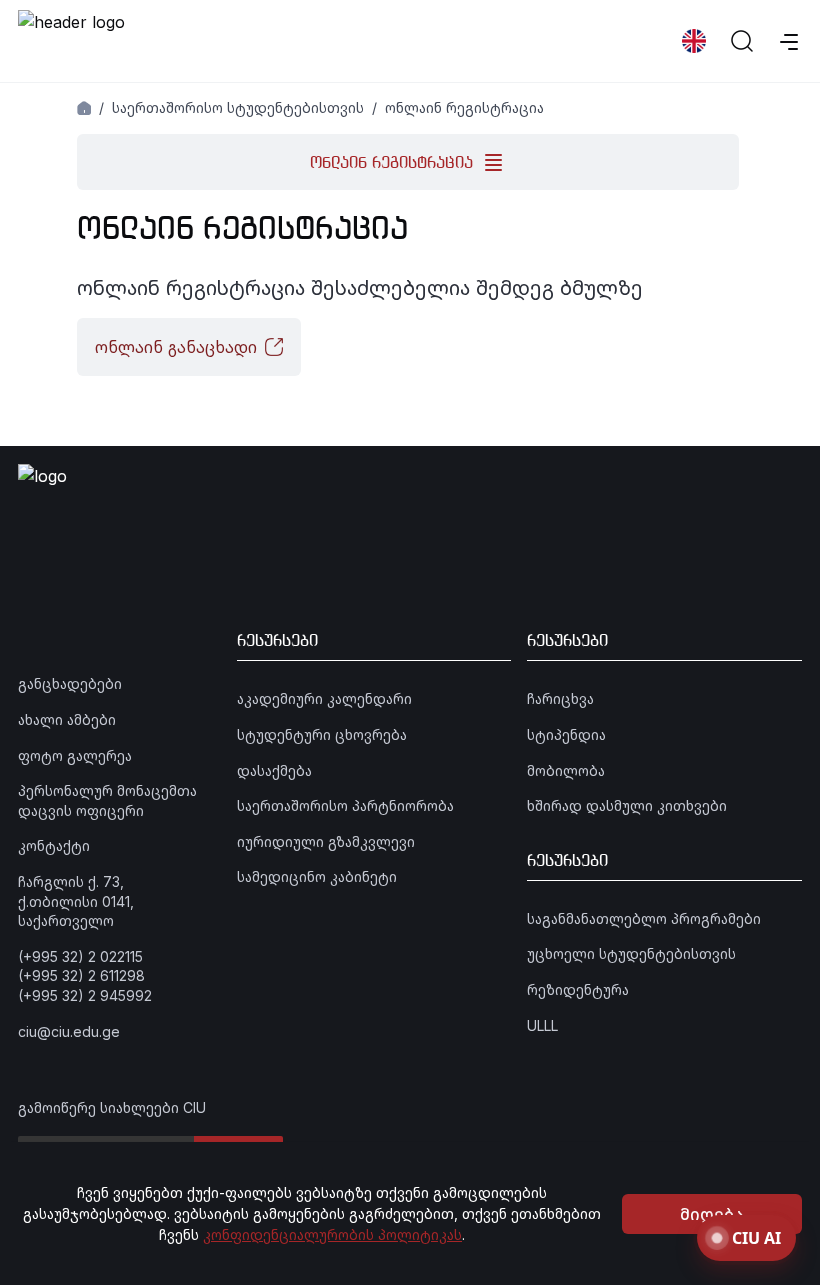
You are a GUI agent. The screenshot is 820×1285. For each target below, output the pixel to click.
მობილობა (566, 770)
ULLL (542, 1025)
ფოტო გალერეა (75, 755)
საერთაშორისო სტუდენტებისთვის (238, 107)
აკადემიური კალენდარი (324, 698)
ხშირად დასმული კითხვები (627, 805)
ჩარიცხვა (560, 698)
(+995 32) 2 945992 (85, 995)
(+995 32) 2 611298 (81, 975)
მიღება (712, 1214)
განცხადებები (70, 683)
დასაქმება (274, 770)
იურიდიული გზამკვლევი (326, 841)
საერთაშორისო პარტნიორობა (345, 805)
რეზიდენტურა (578, 989)
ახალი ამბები (67, 719)
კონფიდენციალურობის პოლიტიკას (332, 1234)
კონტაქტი (54, 845)
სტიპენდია (566, 734)
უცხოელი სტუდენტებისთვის (631, 953)
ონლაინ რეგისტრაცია (464, 107)
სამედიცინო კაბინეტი (317, 876)
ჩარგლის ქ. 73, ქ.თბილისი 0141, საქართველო (76, 901)
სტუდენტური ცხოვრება (322, 734)
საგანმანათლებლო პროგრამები (644, 918)
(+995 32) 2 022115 (80, 956)
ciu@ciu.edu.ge (69, 1031)
